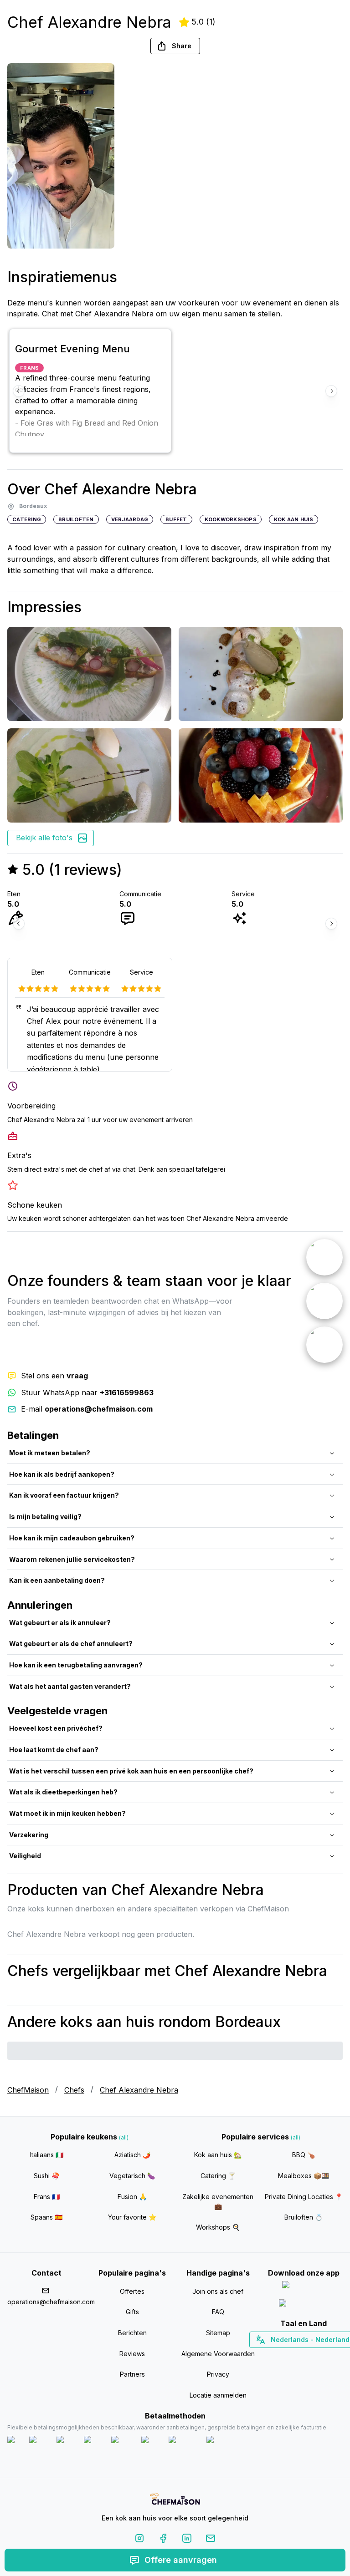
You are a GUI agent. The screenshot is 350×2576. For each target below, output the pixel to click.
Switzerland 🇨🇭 (284, 2356)
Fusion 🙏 (132, 2197)
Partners (132, 2374)
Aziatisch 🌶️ (132, 2155)
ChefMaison (28, 2090)
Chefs (74, 2090)
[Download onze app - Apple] (304, 2287)
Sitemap (218, 2333)
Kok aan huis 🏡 (218, 2155)
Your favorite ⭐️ (132, 2217)
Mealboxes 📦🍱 (304, 2176)
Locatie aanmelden (218, 2395)
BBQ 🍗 (304, 2155)
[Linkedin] (187, 2540)
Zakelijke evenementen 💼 (218, 2202)
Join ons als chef (218, 2291)
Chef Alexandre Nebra (139, 2090)
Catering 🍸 (218, 2176)
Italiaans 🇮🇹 (47, 2155)
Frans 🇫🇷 (47, 2197)
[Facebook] (163, 2540)
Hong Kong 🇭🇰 (327, 2356)
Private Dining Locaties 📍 (304, 2197)
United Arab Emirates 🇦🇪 (310, 2356)
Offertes (132, 2291)
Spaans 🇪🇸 (46, 2217)
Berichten (132, 2333)
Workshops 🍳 (218, 2227)
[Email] (211, 2540)
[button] (175, 46)
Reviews (132, 2354)
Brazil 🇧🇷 (322, 2356)
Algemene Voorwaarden (218, 2354)
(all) (124, 2137)
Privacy (218, 2374)
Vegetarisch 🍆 (132, 2176)
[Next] (331, 391)
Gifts (132, 2312)
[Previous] (19, 391)
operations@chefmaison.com (46, 2302)
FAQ (218, 2312)
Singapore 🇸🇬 (333, 2356)
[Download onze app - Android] (304, 2305)
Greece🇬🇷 (279, 2356)
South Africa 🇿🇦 (302, 2356)
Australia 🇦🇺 (318, 2356)
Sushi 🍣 (46, 2176)
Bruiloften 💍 (304, 2217)
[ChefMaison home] (175, 2500)
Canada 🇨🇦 (290, 2356)
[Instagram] (139, 2540)
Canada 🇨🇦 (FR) (295, 2356)
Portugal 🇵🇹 (274, 2356)
